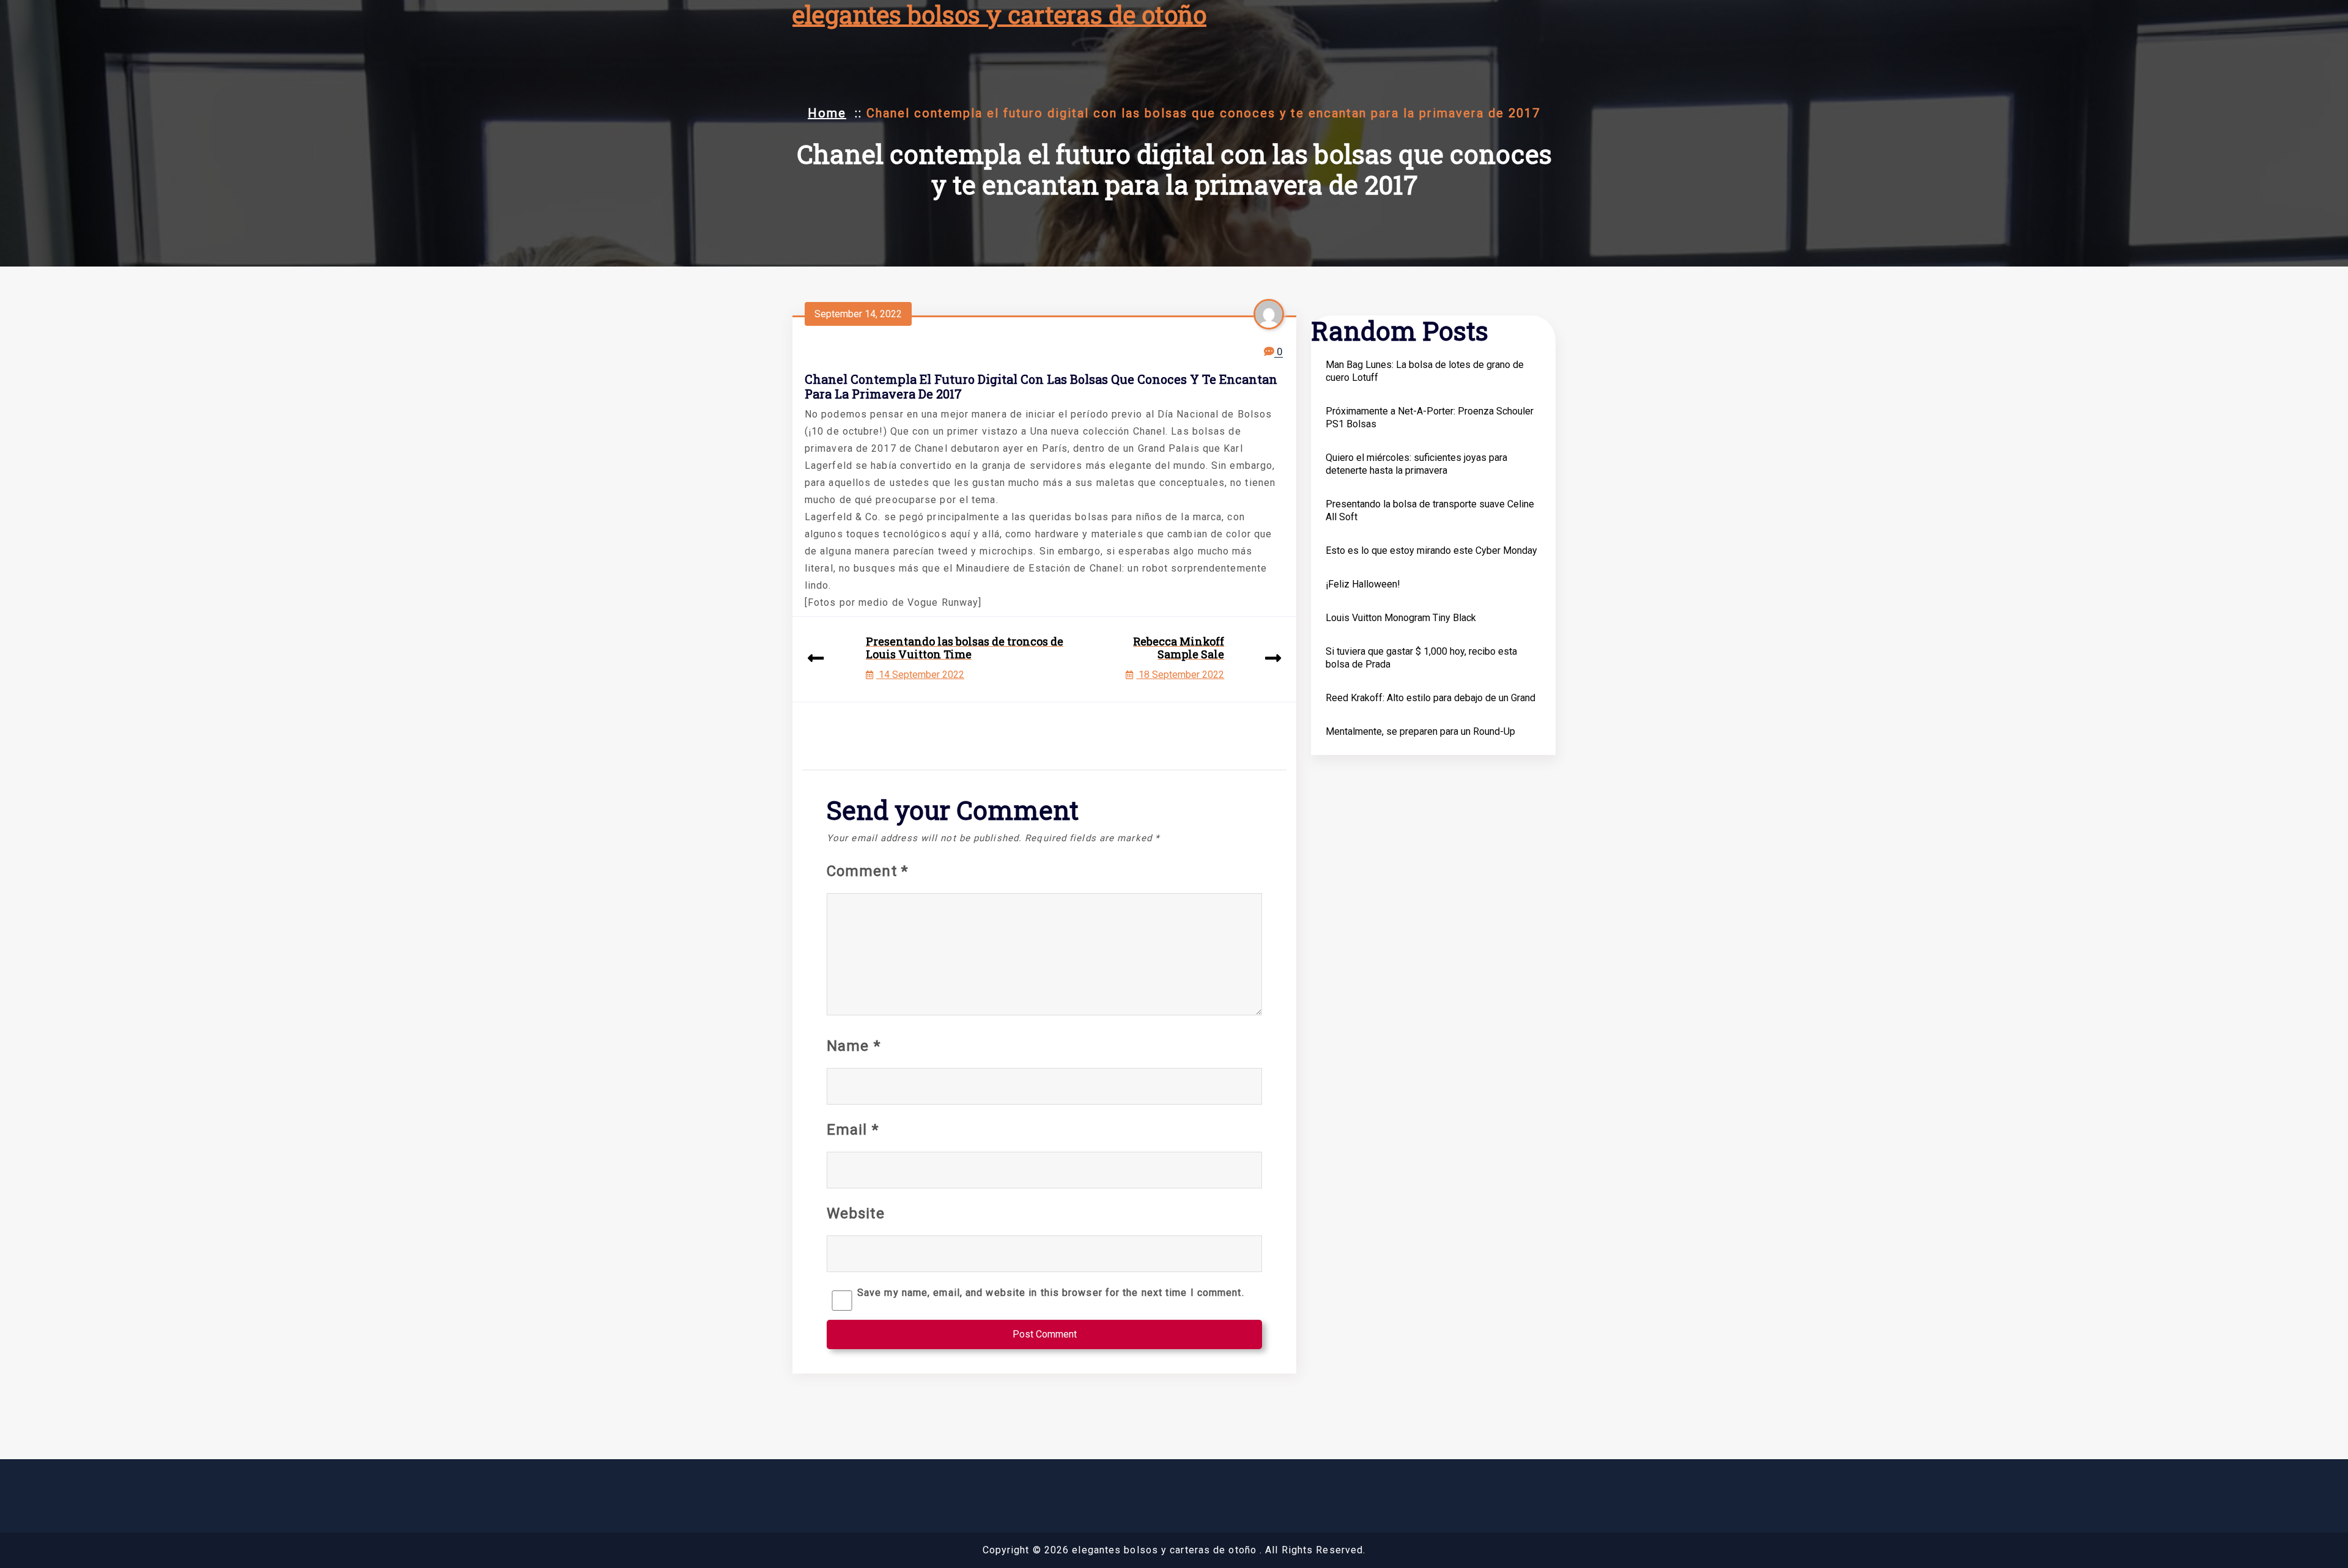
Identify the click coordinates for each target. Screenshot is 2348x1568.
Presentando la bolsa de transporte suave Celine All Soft (1430, 510)
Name (854, 1046)
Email (853, 1130)
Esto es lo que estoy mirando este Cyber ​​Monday (1431, 550)
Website (856, 1213)
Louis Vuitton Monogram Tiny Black (1401, 618)
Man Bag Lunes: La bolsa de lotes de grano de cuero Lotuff (1425, 371)
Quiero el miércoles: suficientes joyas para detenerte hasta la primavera (1416, 464)
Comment (867, 871)
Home (827, 113)
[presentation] (816, 659)
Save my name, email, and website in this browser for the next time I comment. (1051, 1293)
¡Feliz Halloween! (1363, 584)
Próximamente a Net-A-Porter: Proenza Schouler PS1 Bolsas (1430, 418)
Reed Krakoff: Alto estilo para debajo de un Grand (1431, 698)
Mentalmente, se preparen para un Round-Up (1420, 731)
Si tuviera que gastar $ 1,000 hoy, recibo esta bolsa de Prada (1421, 658)
